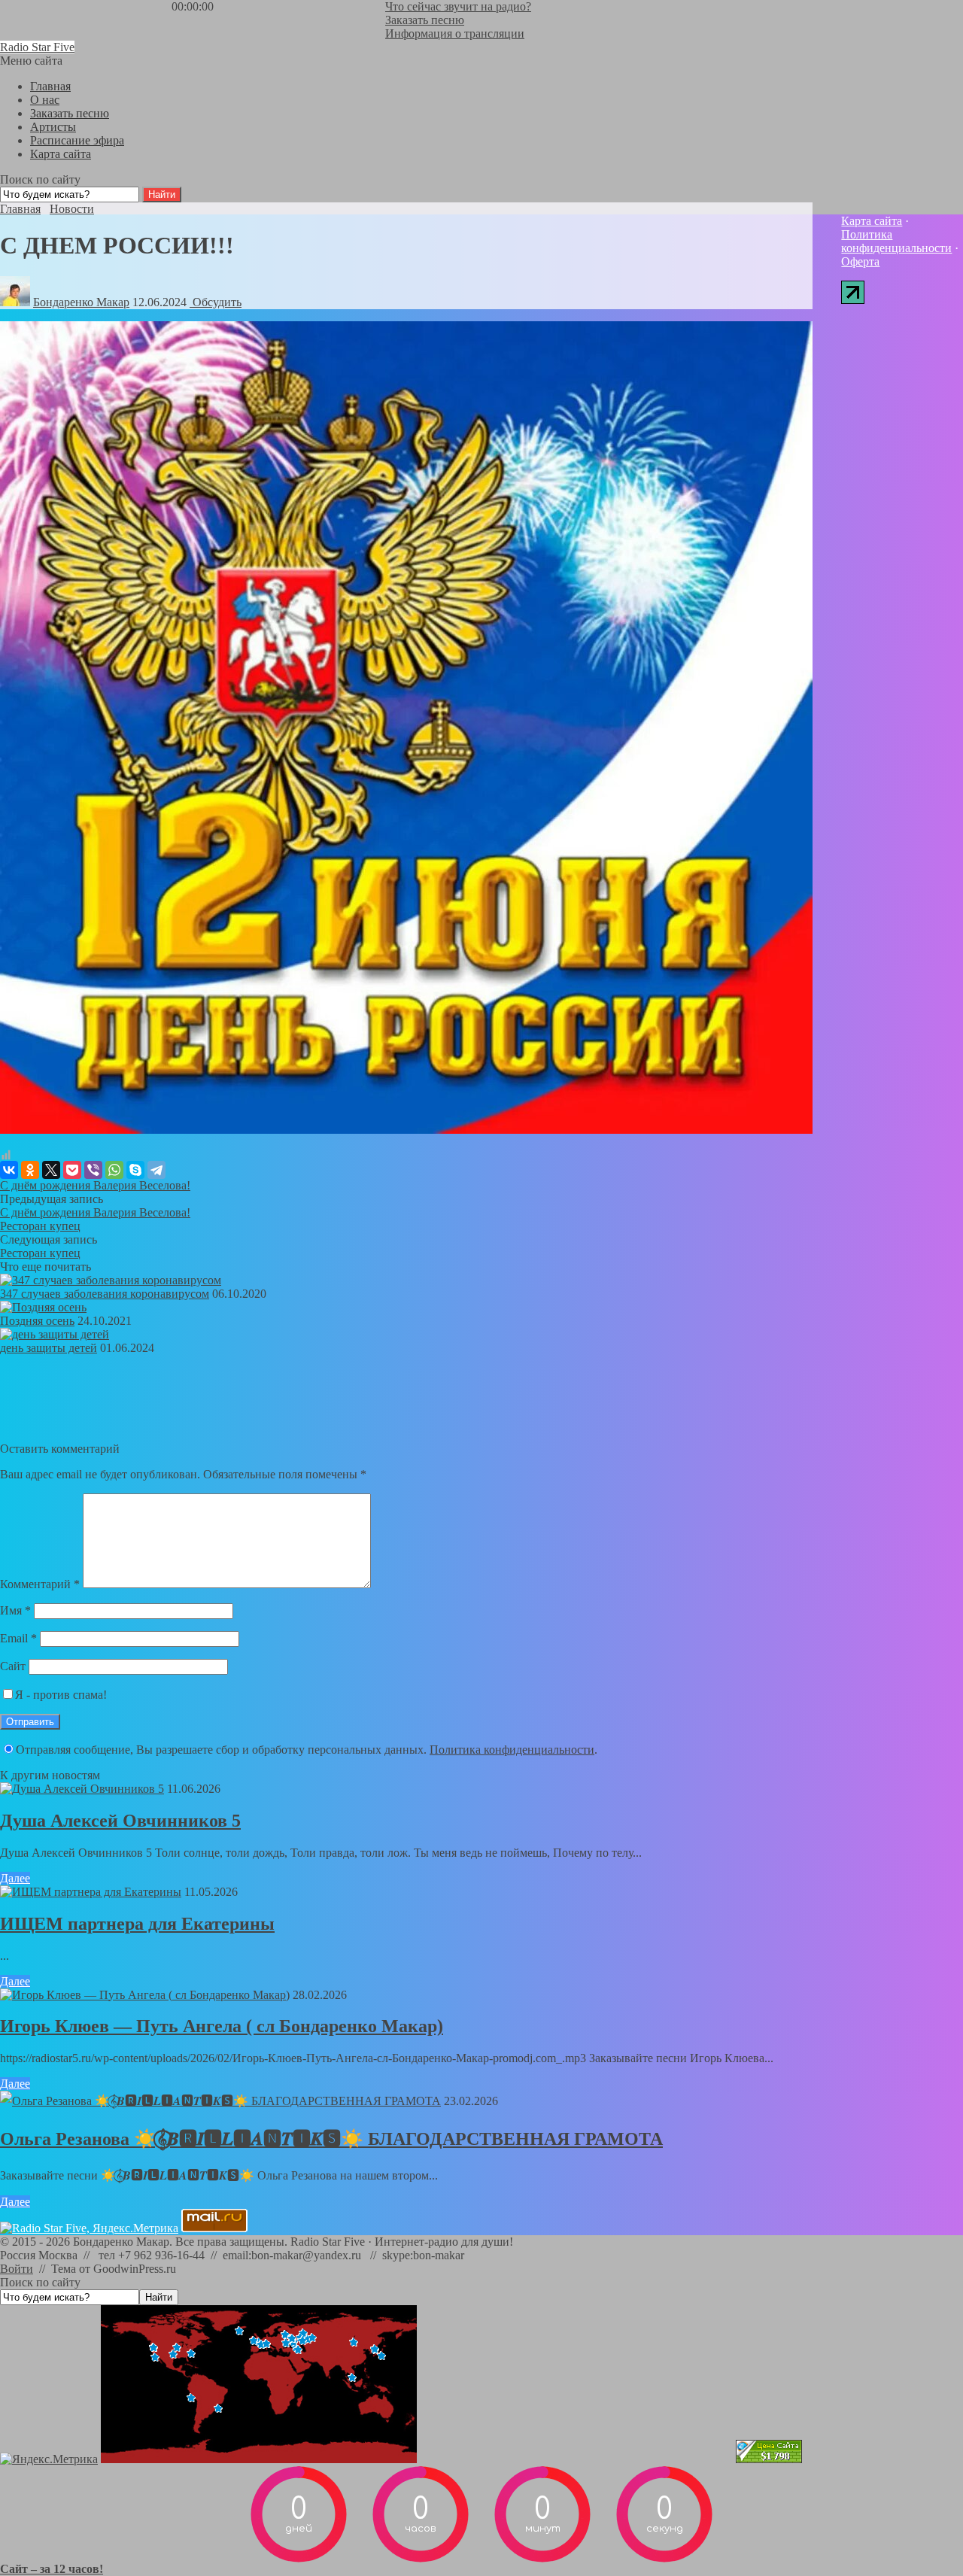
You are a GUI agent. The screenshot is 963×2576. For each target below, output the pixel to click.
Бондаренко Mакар (81, 302)
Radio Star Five (37, 47)
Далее (15, 1878)
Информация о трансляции (455, 33)
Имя (15, 1610)
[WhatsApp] (114, 1170)
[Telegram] (156, 1170)
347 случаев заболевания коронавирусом (105, 1294)
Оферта (860, 261)
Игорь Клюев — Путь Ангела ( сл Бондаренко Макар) (222, 2026)
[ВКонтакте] (9, 1170)
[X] (51, 1170)
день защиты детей (49, 1348)
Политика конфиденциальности (512, 1750)
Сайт (13, 1666)
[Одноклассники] (30, 1170)
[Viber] (93, 1170)
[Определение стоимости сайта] (769, 2459)
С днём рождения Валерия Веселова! (95, 1185)
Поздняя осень (37, 1321)
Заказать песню (425, 20)
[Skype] (135, 1170)
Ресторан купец (40, 1226)
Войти (17, 2269)
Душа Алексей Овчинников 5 (120, 1821)
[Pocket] (72, 1170)
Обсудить (216, 302)
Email (18, 1638)
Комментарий (40, 1584)
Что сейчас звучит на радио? (458, 6)
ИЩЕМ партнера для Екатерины (137, 1924)
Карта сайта (872, 221)
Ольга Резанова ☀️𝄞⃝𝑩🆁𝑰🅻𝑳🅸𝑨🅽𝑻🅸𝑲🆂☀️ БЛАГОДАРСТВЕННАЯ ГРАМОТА (331, 2139)
